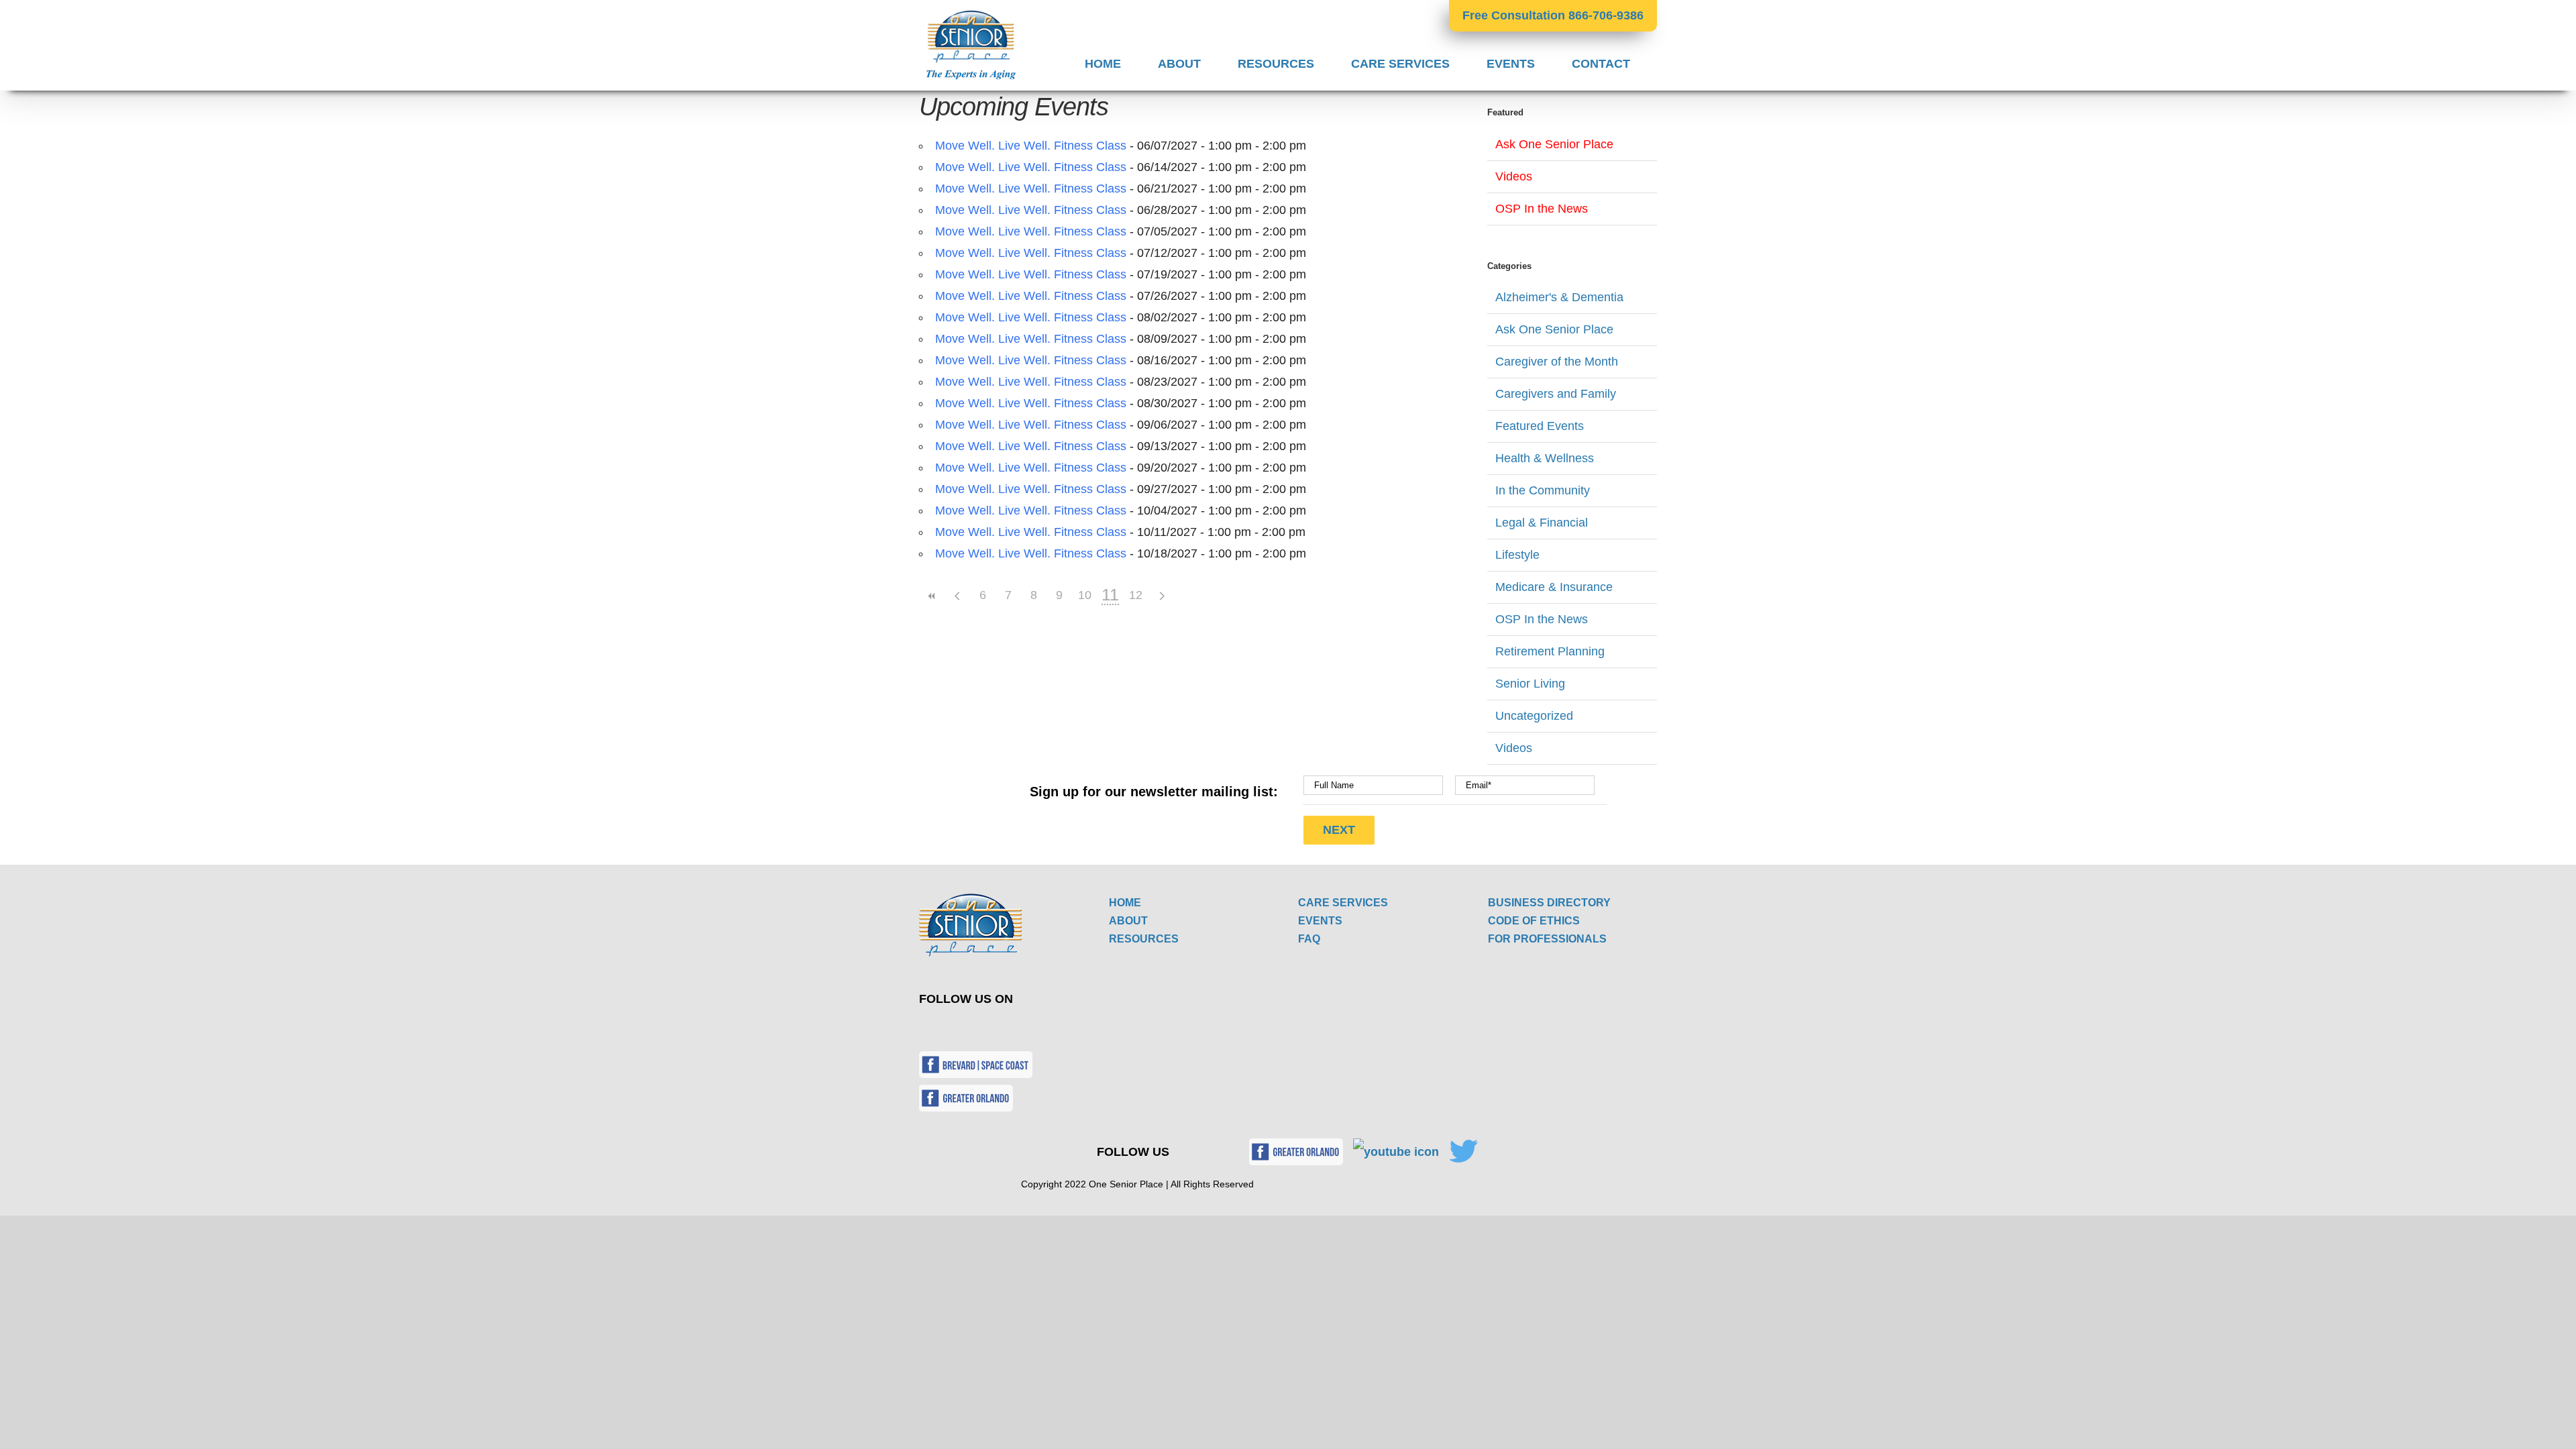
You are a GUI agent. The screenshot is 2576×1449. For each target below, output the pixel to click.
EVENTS (1320, 921)
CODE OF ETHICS (1534, 921)
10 (1085, 595)
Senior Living (1530, 684)
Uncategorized (1534, 716)
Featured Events (1540, 426)
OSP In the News (1542, 209)
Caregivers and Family (1556, 394)
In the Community (1543, 490)
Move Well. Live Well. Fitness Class (1031, 146)
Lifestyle (1517, 555)
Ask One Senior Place (1554, 144)
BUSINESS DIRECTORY (1549, 903)
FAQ (1309, 939)
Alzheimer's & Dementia (1559, 297)
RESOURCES (1144, 939)
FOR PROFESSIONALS (1547, 939)
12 (1136, 595)
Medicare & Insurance (1554, 587)
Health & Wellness (1545, 458)
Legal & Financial (1542, 523)
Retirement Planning (1550, 651)
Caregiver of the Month (1557, 362)
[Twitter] (942, 1028)
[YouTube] (973, 1028)
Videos (1514, 176)
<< (932, 596)
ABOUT (1128, 921)
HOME (1125, 903)
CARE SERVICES (1343, 903)
